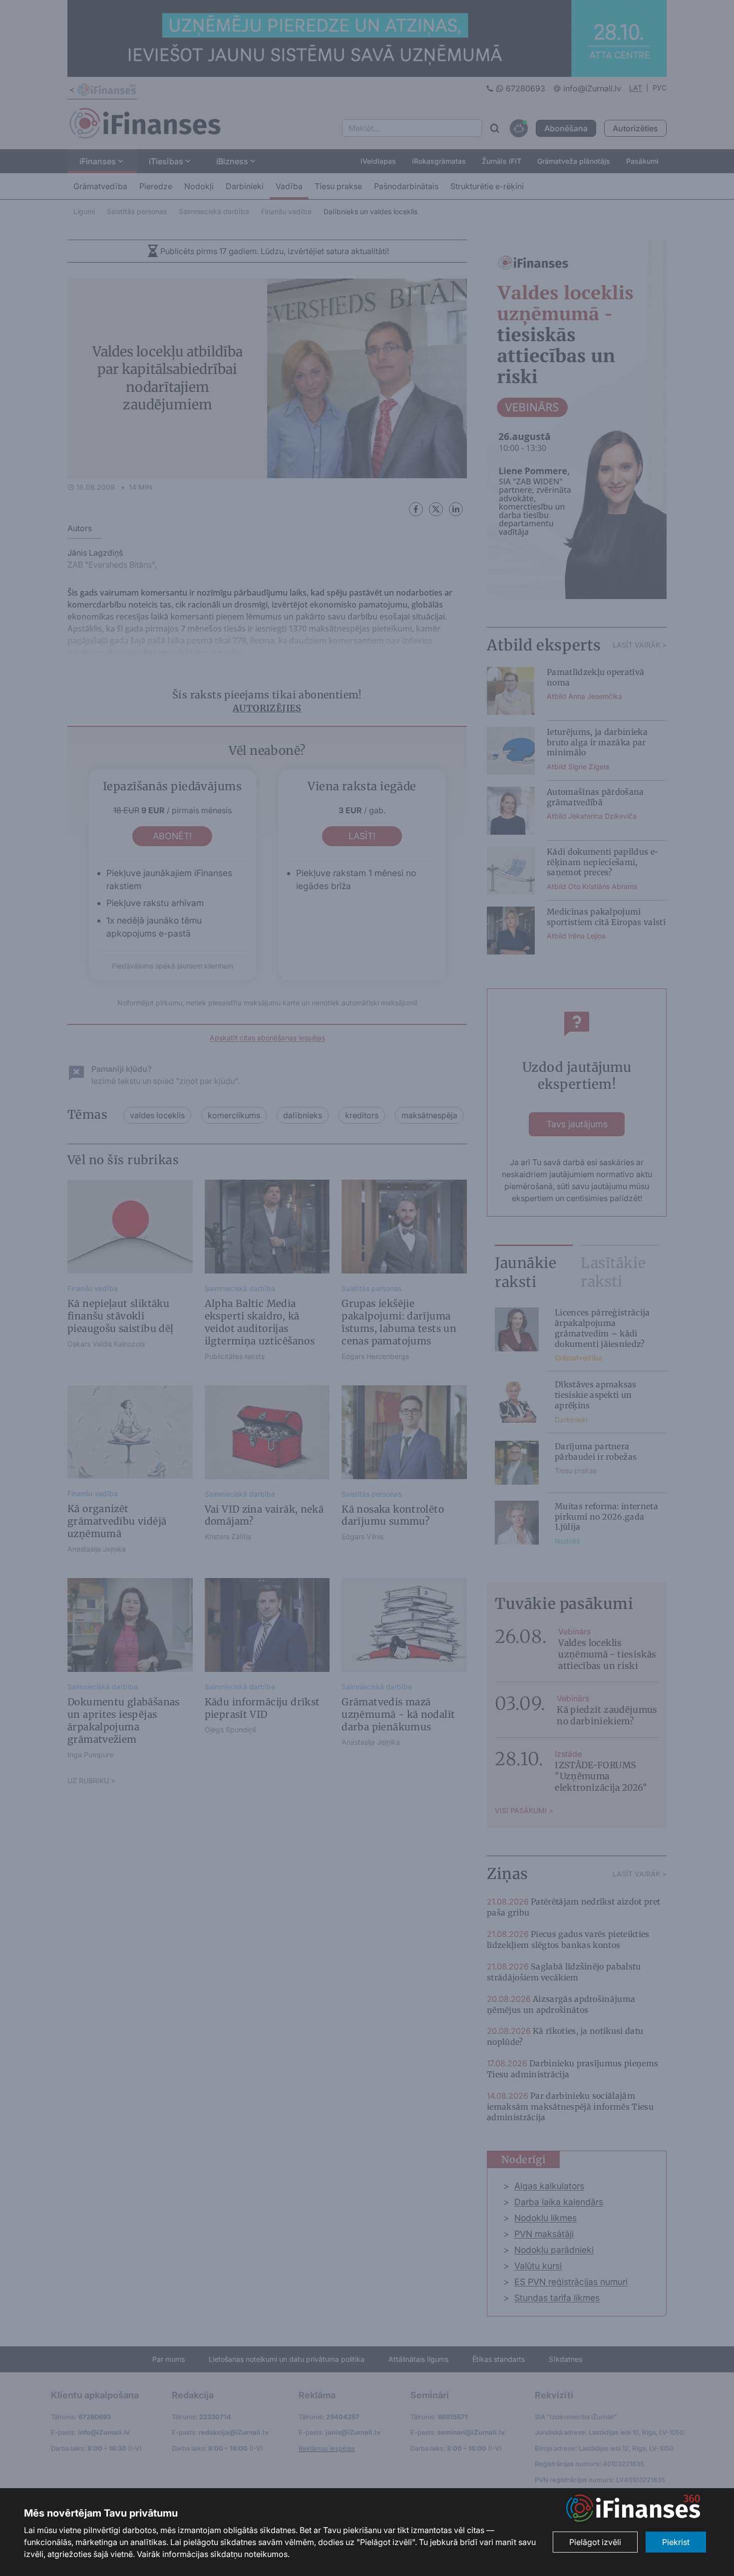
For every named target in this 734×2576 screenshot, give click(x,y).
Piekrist (676, 2542)
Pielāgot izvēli (595, 2542)
